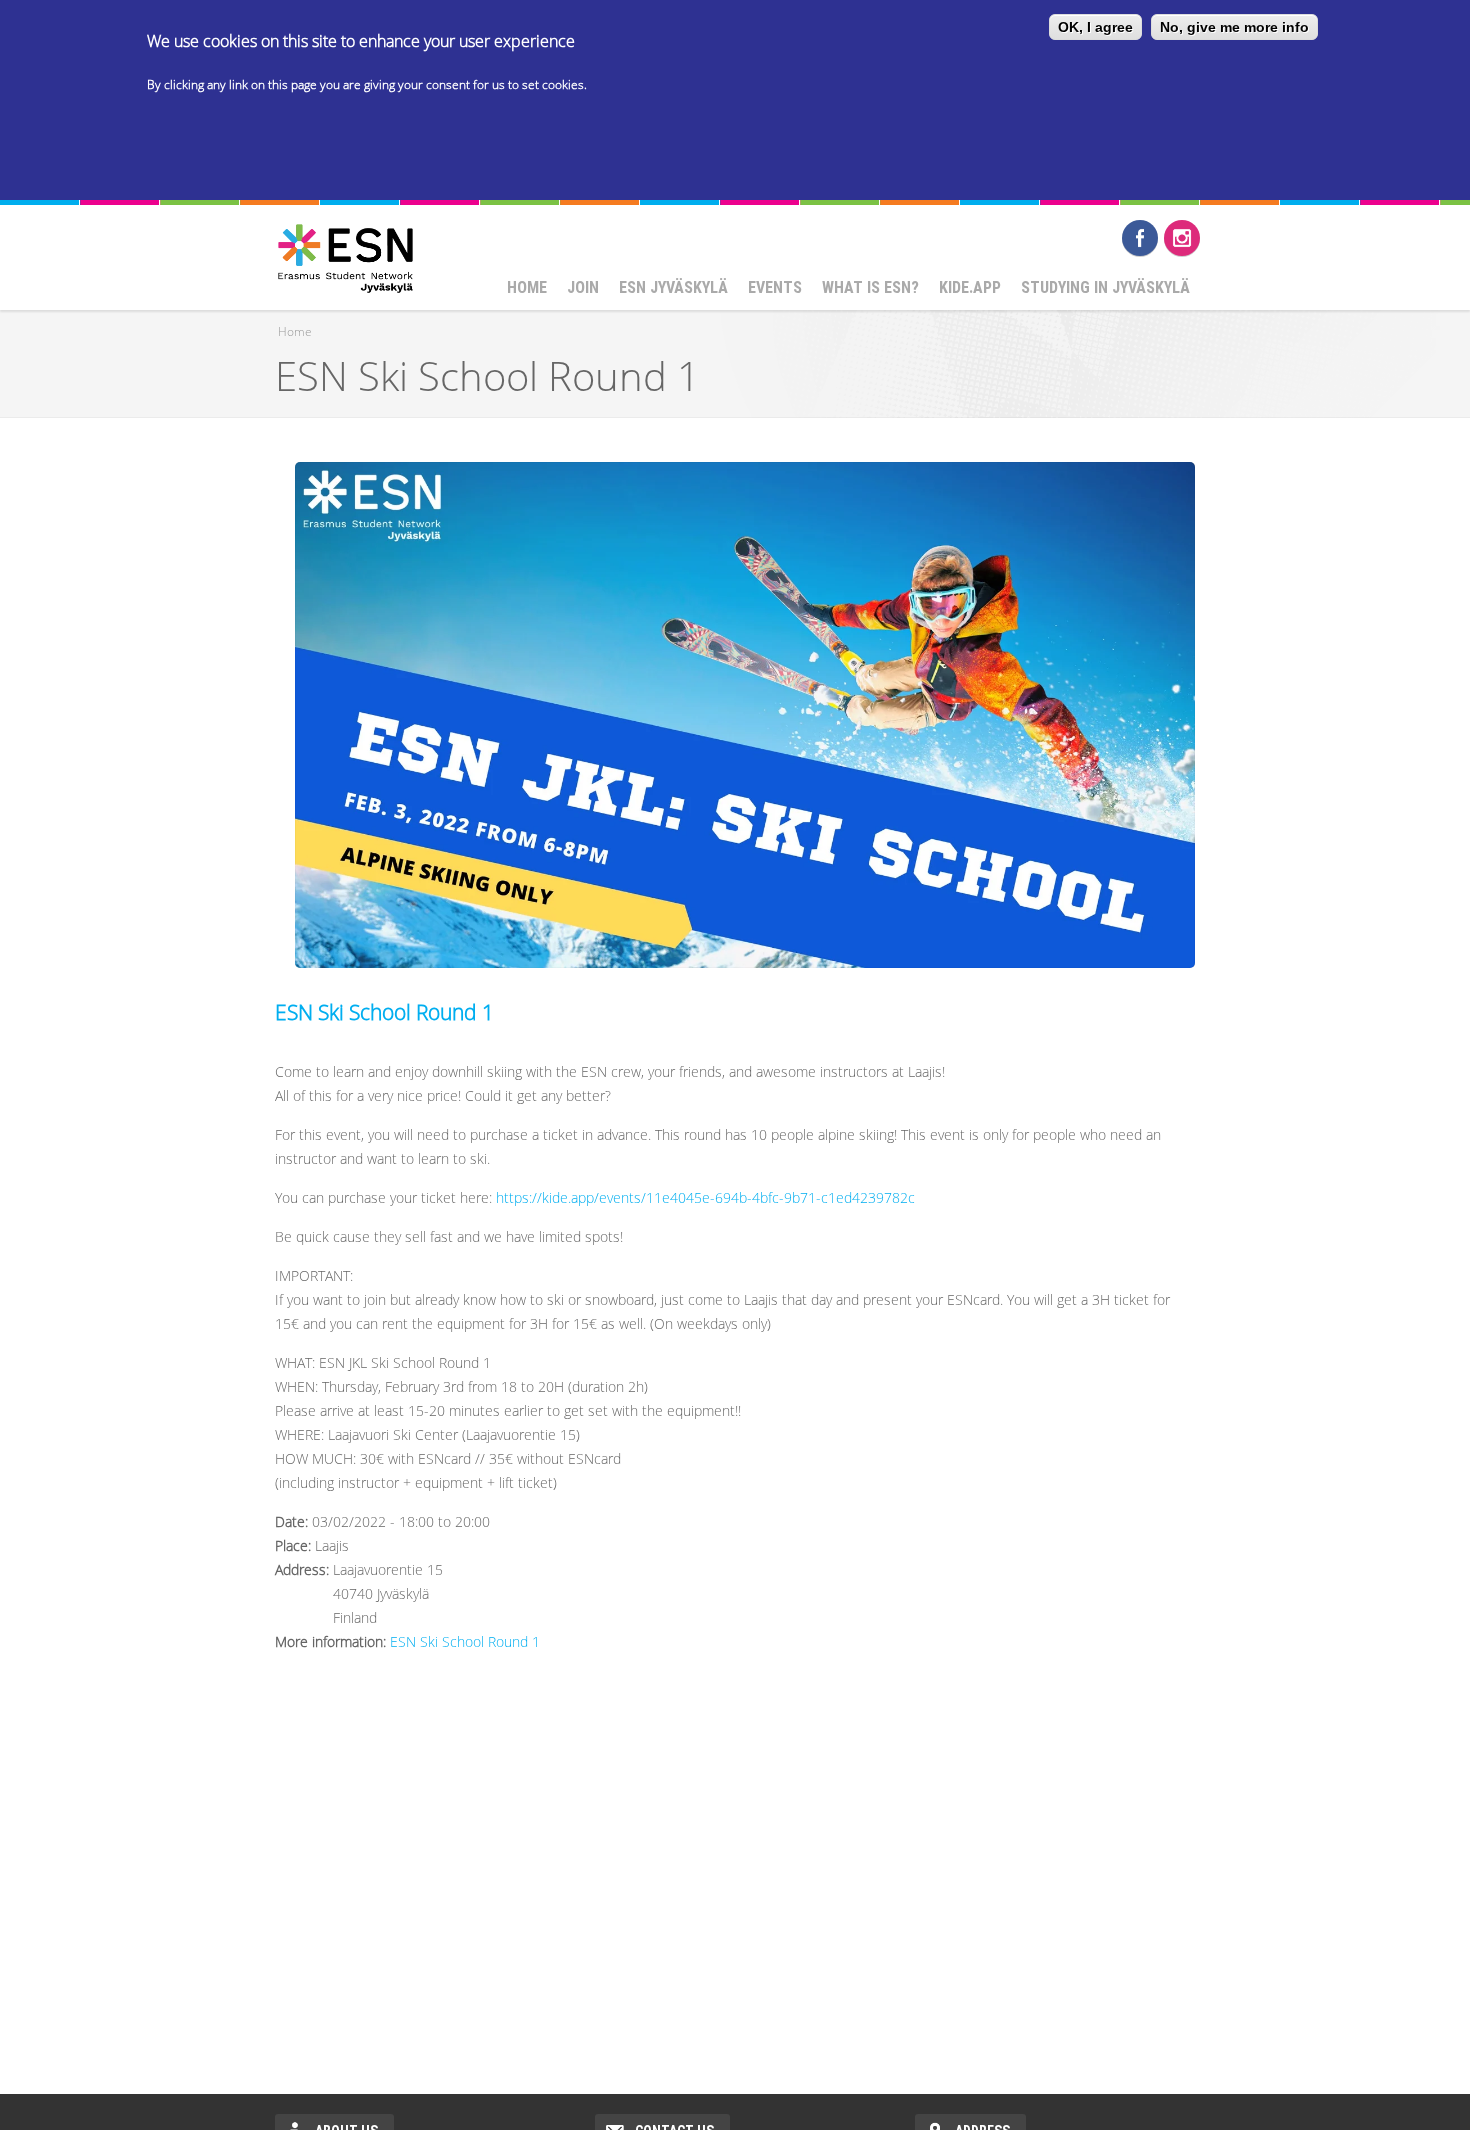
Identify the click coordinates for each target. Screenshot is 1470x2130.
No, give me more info (1234, 27)
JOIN (583, 287)
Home (527, 287)
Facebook (1140, 238)
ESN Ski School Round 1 (384, 1012)
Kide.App (970, 287)
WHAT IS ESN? (870, 287)
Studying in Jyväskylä (1105, 287)
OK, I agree (1095, 27)
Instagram (1182, 238)
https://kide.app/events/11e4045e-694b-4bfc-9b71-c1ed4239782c (705, 1197)
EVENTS (775, 287)
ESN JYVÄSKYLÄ (673, 287)
